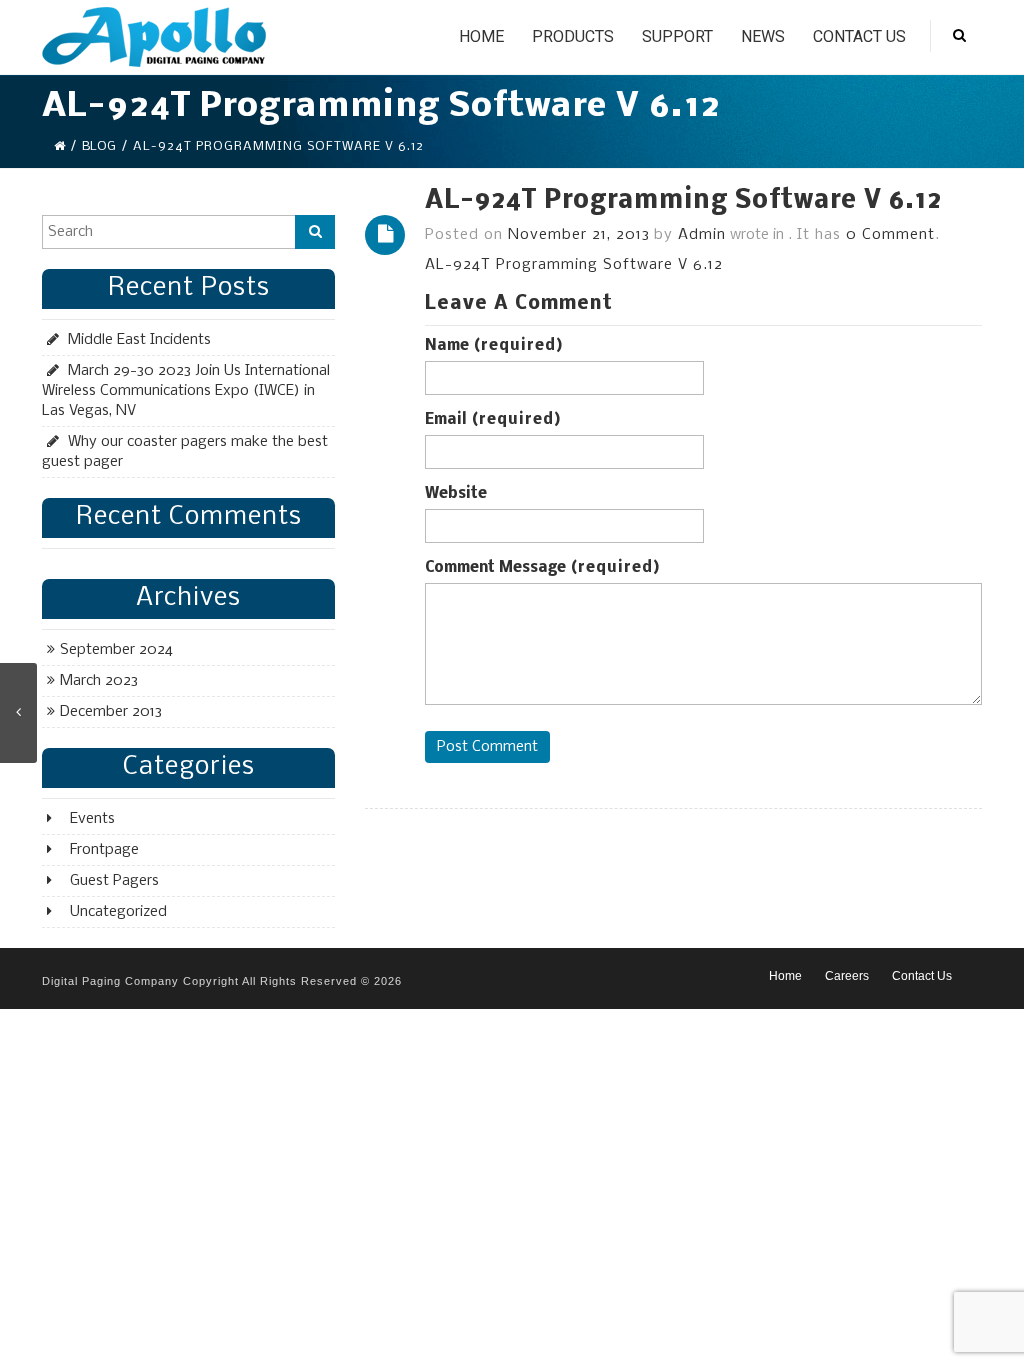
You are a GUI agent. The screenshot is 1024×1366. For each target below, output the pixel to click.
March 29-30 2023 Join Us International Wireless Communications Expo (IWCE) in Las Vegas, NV (186, 391)
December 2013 (111, 712)
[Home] (59, 146)
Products (573, 36)
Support (677, 36)
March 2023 (99, 681)
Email (493, 420)
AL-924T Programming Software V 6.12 (683, 201)
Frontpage (104, 850)
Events (92, 819)
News (763, 36)
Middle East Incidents (139, 340)
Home (481, 36)
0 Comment (890, 235)
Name (494, 346)
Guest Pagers (114, 881)
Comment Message (542, 568)
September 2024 (116, 650)
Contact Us (859, 36)
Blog (99, 146)
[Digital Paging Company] (154, 37)
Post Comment (487, 747)
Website (456, 494)
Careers (847, 976)
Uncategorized (118, 912)
